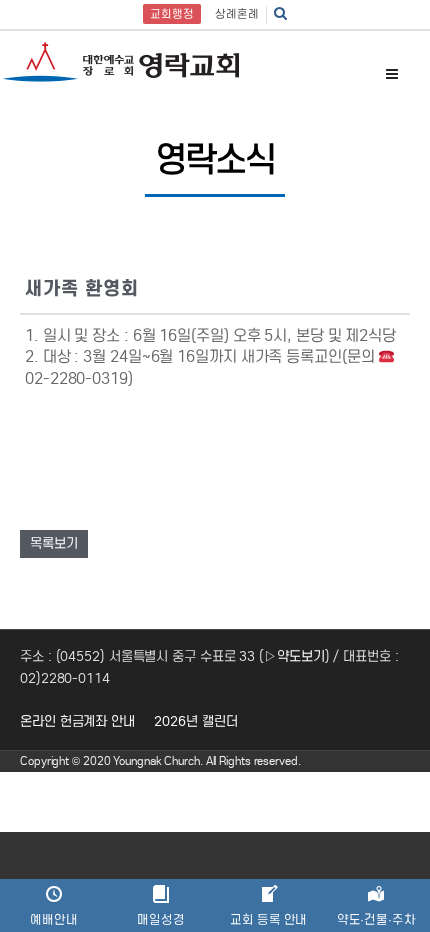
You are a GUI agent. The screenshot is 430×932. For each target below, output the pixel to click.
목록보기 (54, 543)
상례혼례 (237, 14)
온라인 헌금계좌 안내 (77, 721)
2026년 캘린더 (195, 721)
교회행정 (172, 14)
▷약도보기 (294, 656)
